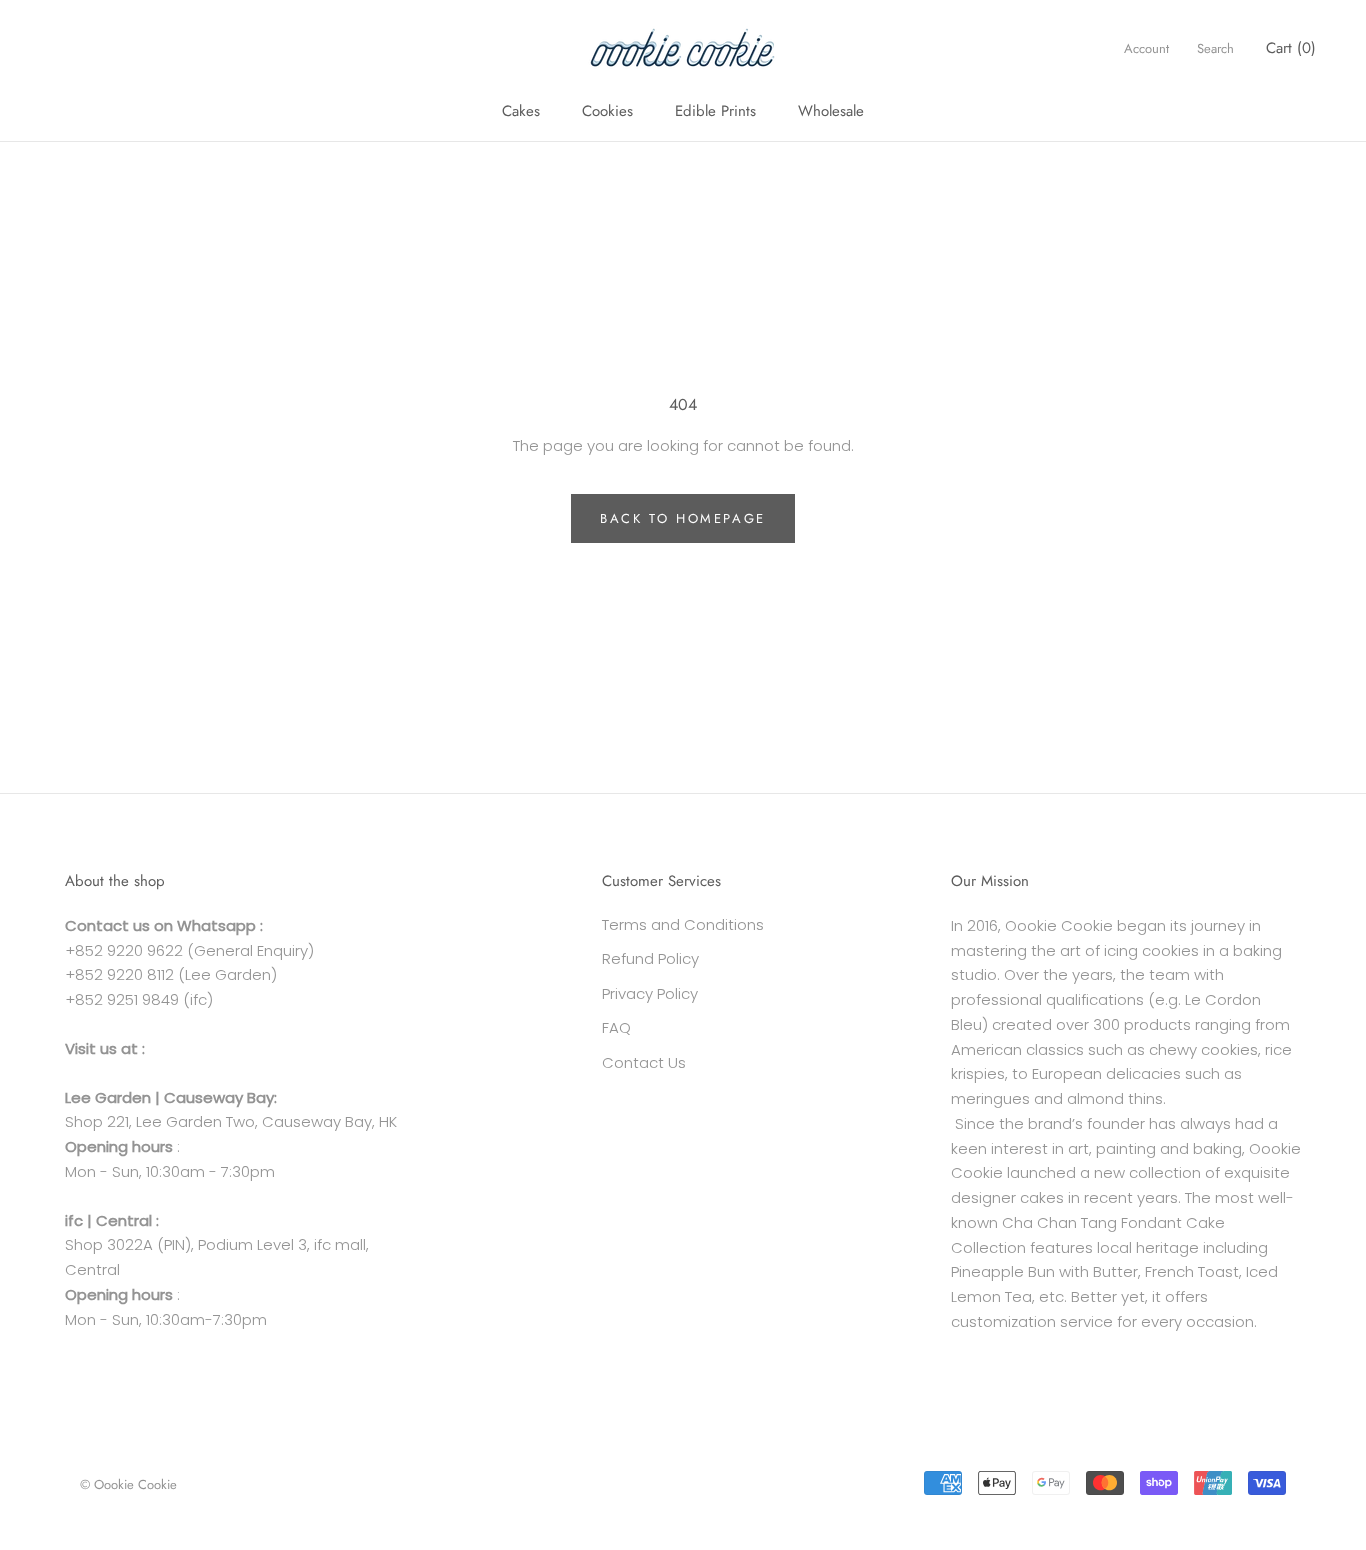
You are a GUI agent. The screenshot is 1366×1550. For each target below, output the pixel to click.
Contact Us (644, 1062)
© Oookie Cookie (128, 1484)
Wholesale (831, 111)
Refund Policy (650, 958)
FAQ (616, 1027)
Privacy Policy (650, 993)
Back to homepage (683, 518)
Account (1146, 48)
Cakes (521, 111)
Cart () (1291, 48)
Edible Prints (715, 111)
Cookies (607, 111)
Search (1215, 48)
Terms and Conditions (683, 924)
